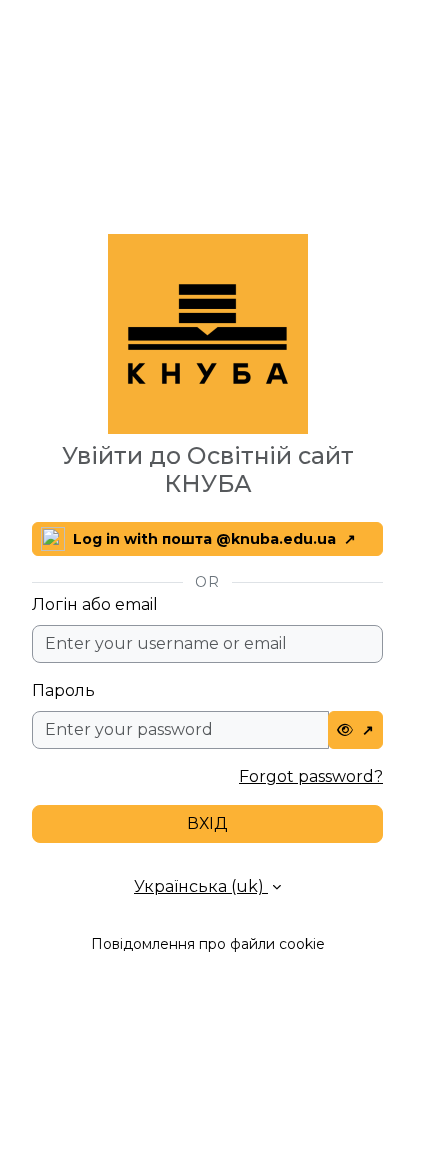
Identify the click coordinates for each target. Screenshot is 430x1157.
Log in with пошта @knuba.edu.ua (204, 539)
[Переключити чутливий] (356, 730)
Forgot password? (311, 776)
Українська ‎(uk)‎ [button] (201, 886)
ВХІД (207, 823)
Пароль (63, 690)
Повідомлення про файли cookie (208, 944)
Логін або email (95, 604)
